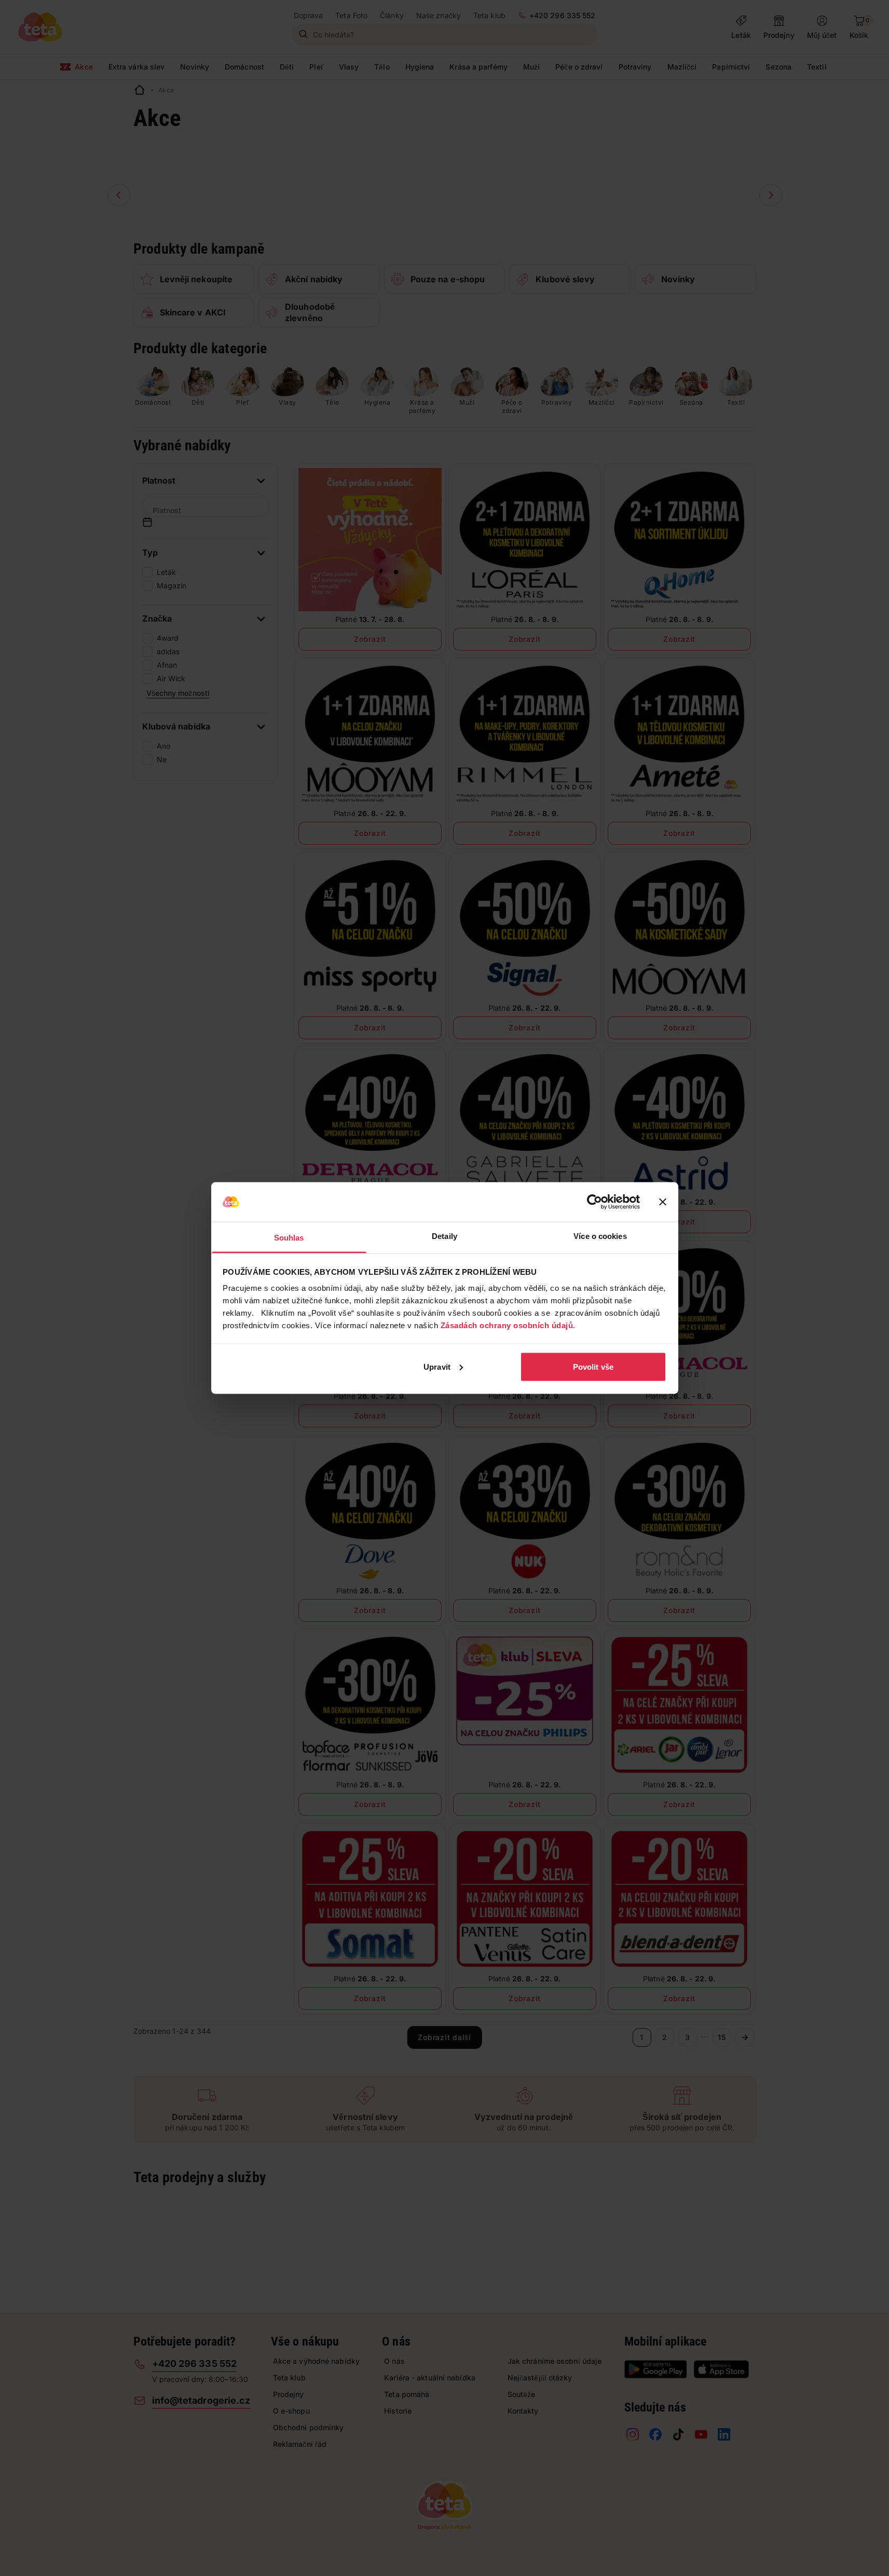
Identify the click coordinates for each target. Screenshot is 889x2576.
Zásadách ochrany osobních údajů (507, 1325)
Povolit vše (593, 1366)
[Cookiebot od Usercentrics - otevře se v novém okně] (594, 1202)
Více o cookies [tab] (600, 1236)
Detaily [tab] (445, 1236)
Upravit (437, 1366)
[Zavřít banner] (663, 1202)
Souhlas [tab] (289, 1238)
